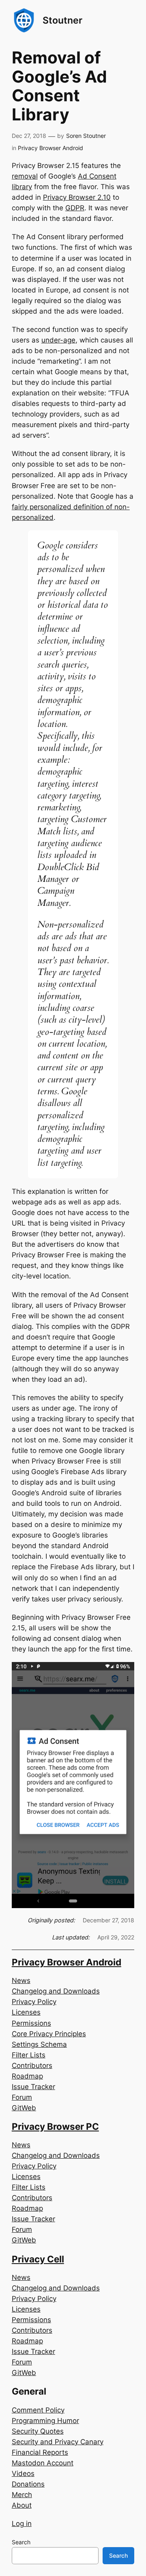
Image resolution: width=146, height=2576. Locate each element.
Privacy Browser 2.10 (77, 197)
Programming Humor (45, 2421)
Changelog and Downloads (56, 1991)
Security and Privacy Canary (58, 2442)
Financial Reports (40, 2452)
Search (21, 2542)
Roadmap (27, 2076)
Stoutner (62, 20)
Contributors (32, 2066)
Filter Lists (29, 2055)
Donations (28, 2484)
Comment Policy (38, 2410)
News (21, 1981)
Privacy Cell (38, 2259)
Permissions (31, 2023)
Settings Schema (39, 2044)
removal (25, 176)
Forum (22, 2097)
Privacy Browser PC (55, 2126)
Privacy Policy (34, 2002)
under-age (58, 340)
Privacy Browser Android (50, 148)
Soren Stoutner (86, 136)
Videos (23, 2473)
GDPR (75, 208)
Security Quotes (38, 2431)
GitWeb (24, 2108)
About (22, 2505)
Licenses (26, 2012)
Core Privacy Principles (49, 2034)
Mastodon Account (43, 2463)
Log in (22, 2524)
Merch (22, 2495)
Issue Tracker (33, 2087)
